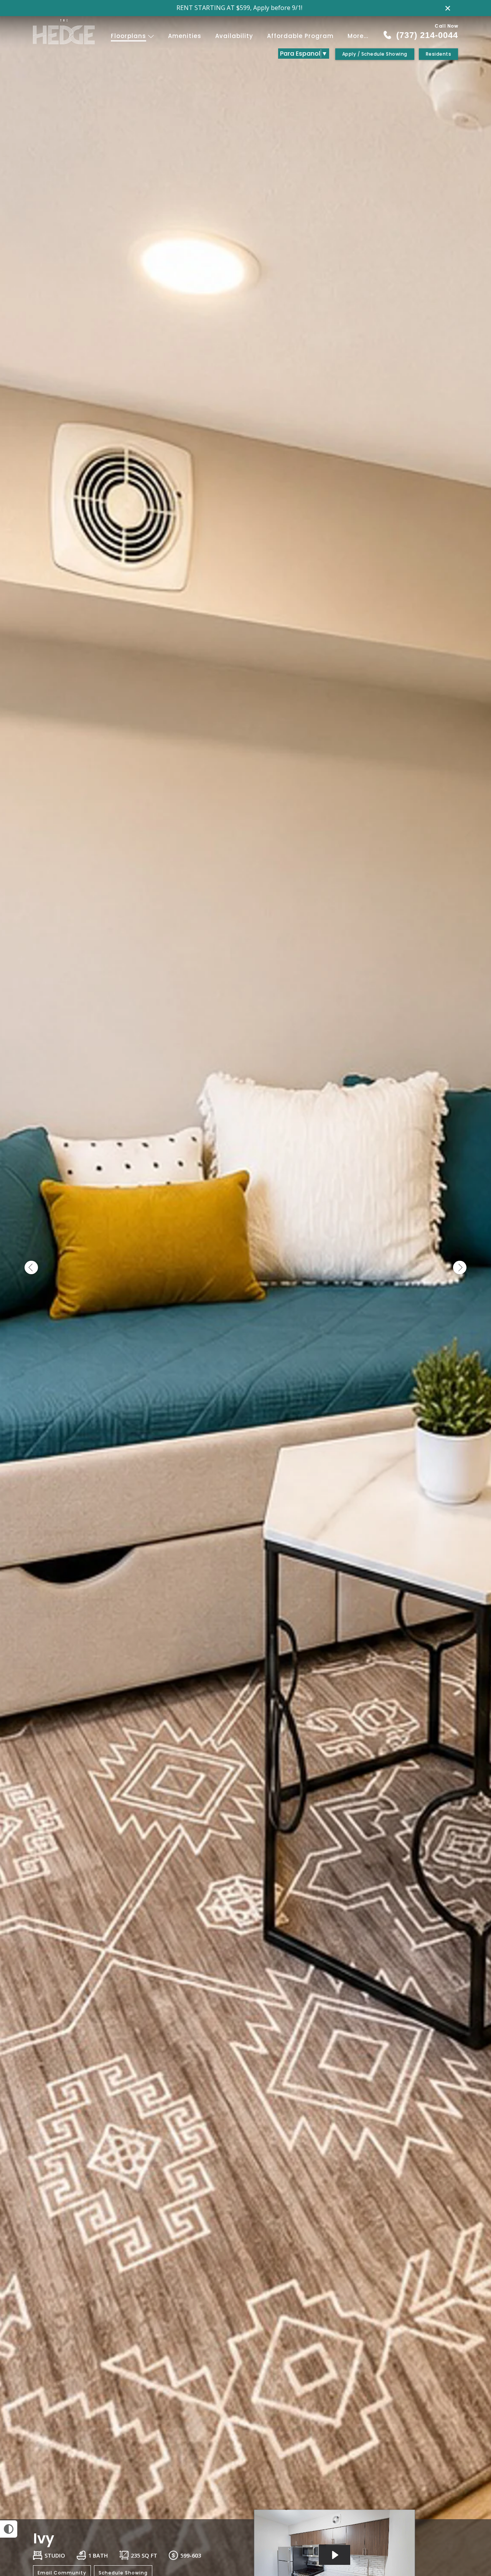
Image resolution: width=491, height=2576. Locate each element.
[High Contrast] (9, 2529)
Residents (439, 54)
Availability (234, 36)
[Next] (460, 1268)
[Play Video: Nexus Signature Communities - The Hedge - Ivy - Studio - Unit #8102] (334, 2555)
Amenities (185, 36)
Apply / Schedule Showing (375, 54)
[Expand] (463, 2506)
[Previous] (31, 1268)
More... (358, 36)
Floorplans (129, 36)
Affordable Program (300, 36)
